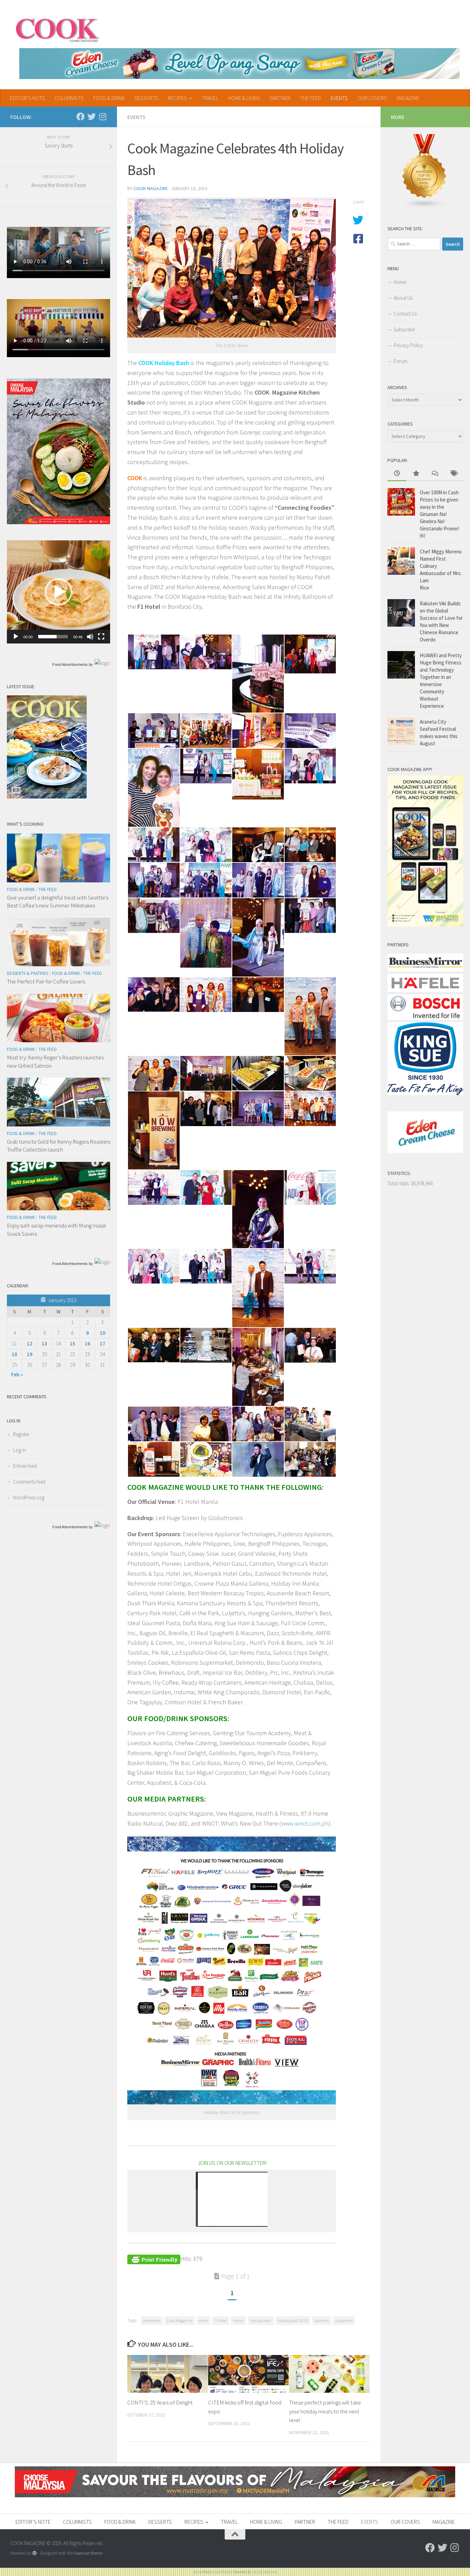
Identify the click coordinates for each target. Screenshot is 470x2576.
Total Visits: (399, 1183)
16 (87, 1344)
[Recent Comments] (435, 474)
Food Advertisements (70, 664)
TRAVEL (210, 98)
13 (44, 1344)
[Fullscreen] (101, 637)
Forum (400, 361)
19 (30, 1354)
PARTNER (280, 98)
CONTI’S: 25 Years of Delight (160, 2402)
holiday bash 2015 (293, 2320)
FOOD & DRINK (109, 98)
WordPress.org (29, 1498)
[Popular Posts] (416, 474)
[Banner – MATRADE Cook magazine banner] (235, 2495)
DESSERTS (146, 98)
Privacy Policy (408, 345)
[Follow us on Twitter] (92, 117)
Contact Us (405, 314)
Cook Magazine (151, 188)
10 (103, 1333)
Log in (20, 1450)
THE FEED (311, 98)
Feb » (17, 1374)
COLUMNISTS (69, 98)
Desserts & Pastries (28, 973)
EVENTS (339, 98)
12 (30, 1344)
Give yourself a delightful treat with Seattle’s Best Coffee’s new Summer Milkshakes (58, 902)
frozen (239, 2320)
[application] (58, 592)
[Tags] (454, 474)
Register (21, 1434)
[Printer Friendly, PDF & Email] (154, 2259)
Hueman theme (88, 2553)
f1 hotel (221, 2320)
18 (14, 1354)
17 (103, 1344)
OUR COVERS (372, 98)
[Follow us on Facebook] (81, 117)
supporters (344, 2320)
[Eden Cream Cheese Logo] (425, 1151)
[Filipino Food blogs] (425, 206)
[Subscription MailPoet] (232, 2199)
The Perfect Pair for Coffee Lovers (46, 981)
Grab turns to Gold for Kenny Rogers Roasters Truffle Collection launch (58, 1146)
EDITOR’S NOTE (28, 98)
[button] (58, 592)
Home (400, 282)
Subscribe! (404, 329)
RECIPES (177, 98)
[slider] (53, 637)
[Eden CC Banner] (239, 64)
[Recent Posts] (397, 474)
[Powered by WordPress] (35, 2553)
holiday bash (261, 2320)
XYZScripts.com (265, 2572)
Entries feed (25, 1466)
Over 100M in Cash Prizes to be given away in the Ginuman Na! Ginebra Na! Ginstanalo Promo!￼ (439, 514)
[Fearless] (58, 522)
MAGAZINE (408, 98)
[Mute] (90, 637)
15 (73, 1344)
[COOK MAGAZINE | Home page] (57, 29)
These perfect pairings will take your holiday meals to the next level (325, 2411)
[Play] (16, 637)
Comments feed (29, 1482)
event (203, 2320)
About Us (403, 298)
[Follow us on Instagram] (103, 117)
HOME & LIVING (244, 98)
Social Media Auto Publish (213, 2572)
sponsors (322, 2320)
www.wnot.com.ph (305, 1823)
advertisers (152, 2320)
